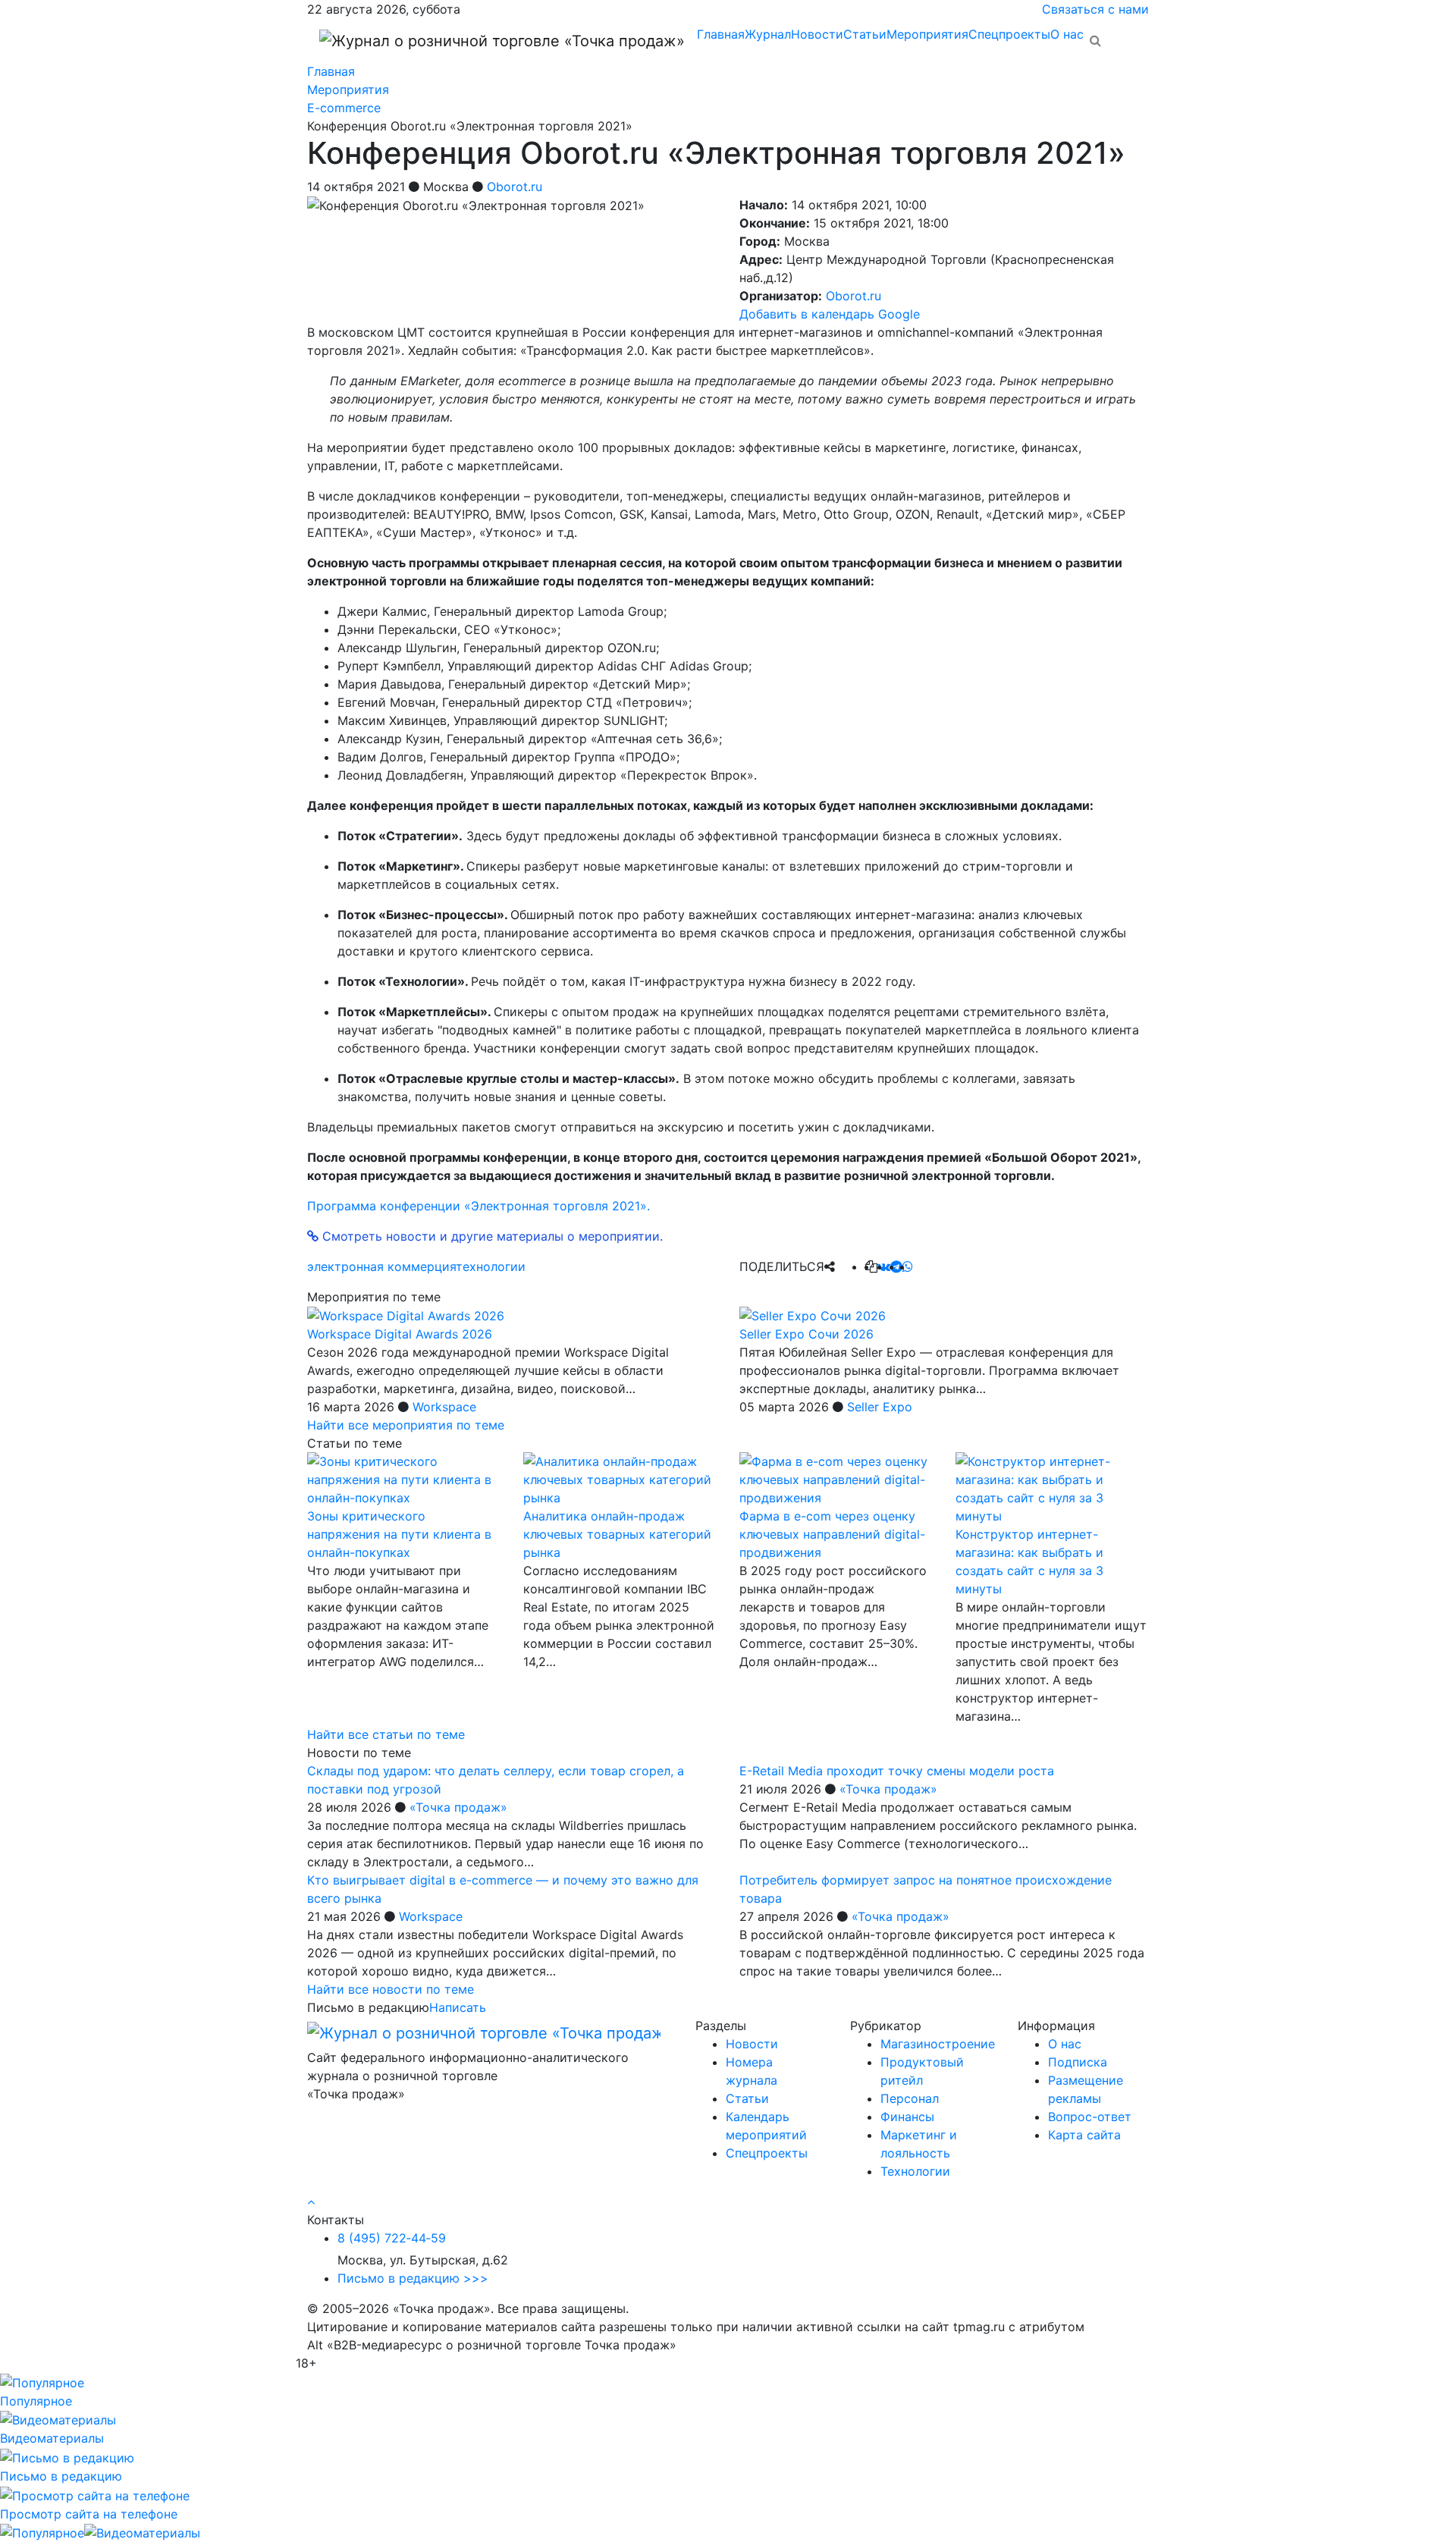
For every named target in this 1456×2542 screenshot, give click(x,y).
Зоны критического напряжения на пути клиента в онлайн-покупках (399, 1534)
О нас (1067, 34)
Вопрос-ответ (1090, 2117)
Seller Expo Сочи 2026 (806, 1334)
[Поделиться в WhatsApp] (908, 1266)
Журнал (768, 34)
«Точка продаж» (458, 1807)
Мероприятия (927, 34)
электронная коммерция (381, 1266)
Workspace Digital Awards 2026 (400, 1334)
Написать (458, 2007)
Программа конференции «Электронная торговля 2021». (479, 1206)
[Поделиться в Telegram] (896, 1266)
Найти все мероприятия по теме (406, 1425)
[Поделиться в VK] (884, 1266)
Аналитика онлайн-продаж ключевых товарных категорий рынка (617, 1534)
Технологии (915, 2171)
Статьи (865, 34)
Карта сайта (1084, 2135)
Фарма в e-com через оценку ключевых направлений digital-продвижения (832, 1534)
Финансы (907, 2117)
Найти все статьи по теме (386, 1734)
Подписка (1078, 2062)
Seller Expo (880, 1407)
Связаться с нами (1095, 9)
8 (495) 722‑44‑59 (392, 2238)
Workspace (444, 1407)
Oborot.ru (515, 187)
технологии (491, 1266)
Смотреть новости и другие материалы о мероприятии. (491, 1236)
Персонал (910, 2098)
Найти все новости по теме (391, 1989)
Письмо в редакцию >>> (413, 2278)
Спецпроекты (1009, 34)
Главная (721, 34)
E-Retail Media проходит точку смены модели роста (897, 1771)
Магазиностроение (938, 2044)
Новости (817, 34)
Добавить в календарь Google (830, 314)
